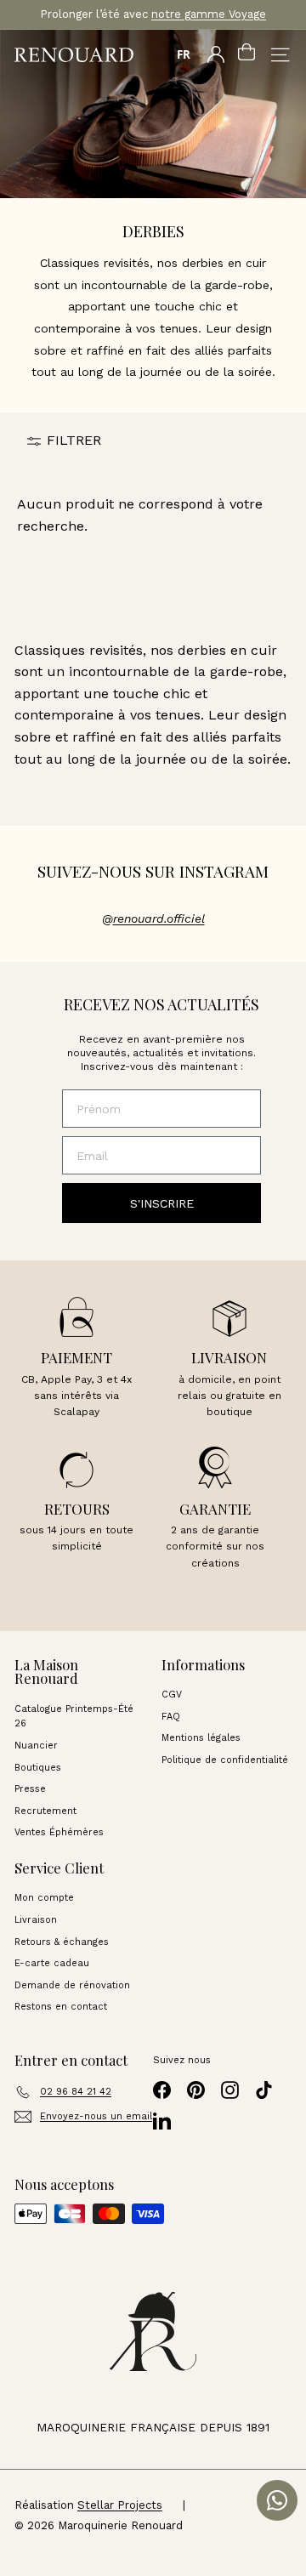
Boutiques (38, 1768)
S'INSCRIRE (162, 1203)
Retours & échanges (62, 1942)
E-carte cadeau (52, 1963)
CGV (172, 1695)
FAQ (171, 1717)
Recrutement (45, 1811)
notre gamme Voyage (209, 14)
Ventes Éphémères (59, 1832)
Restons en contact (61, 2007)
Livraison (36, 1920)
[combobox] (183, 54)
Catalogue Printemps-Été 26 (74, 1717)
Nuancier (36, 1746)
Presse (30, 1789)
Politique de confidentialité (225, 1760)
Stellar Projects (120, 2505)
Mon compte (44, 1898)
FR (184, 54)
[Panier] (246, 54)
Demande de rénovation (72, 1985)
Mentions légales (201, 1738)
